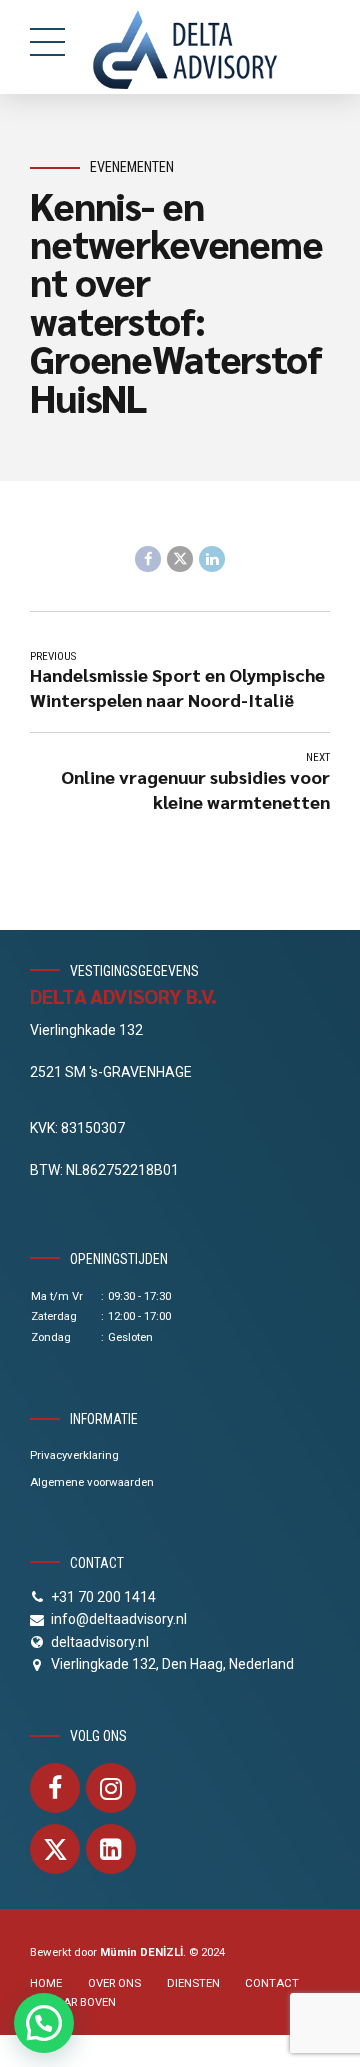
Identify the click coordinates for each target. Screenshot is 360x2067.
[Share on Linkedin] (212, 559)
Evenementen (132, 167)
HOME (46, 1983)
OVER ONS (114, 1983)
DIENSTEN (193, 1983)
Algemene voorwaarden (92, 1482)
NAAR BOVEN (81, 2002)
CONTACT (272, 1983)
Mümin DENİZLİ (141, 1952)
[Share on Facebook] (148, 559)
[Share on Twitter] (180, 559)
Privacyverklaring (74, 1455)
